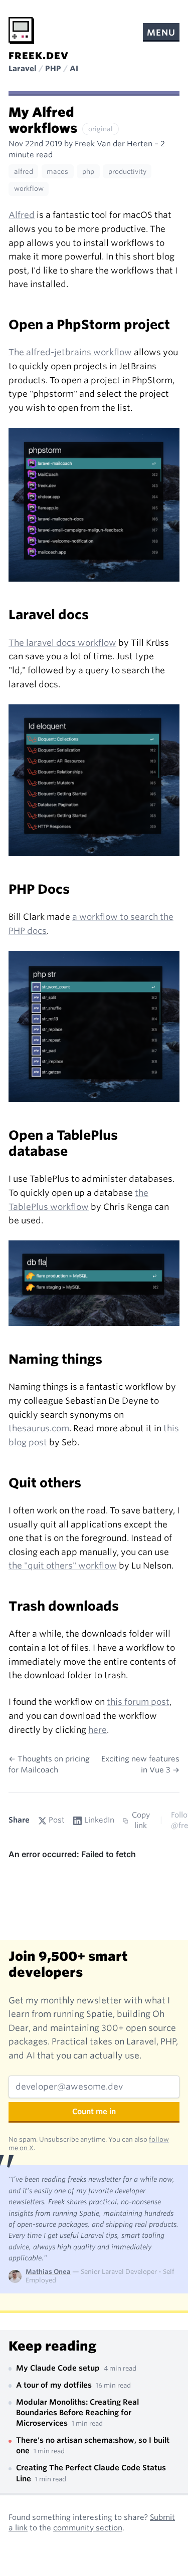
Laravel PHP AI (43, 69)
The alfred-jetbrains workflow (70, 352)
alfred (24, 172)
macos (57, 172)
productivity (127, 172)
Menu (161, 33)
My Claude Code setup (59, 2368)
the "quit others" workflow (63, 1566)
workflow (29, 189)
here (98, 1730)
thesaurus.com (39, 1428)
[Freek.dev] (21, 31)
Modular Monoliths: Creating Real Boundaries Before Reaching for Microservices (77, 2413)
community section (88, 2528)
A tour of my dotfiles (55, 2385)
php (88, 172)
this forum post (138, 1702)
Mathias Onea (48, 2272)
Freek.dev (39, 56)
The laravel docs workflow (62, 643)
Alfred (22, 215)
